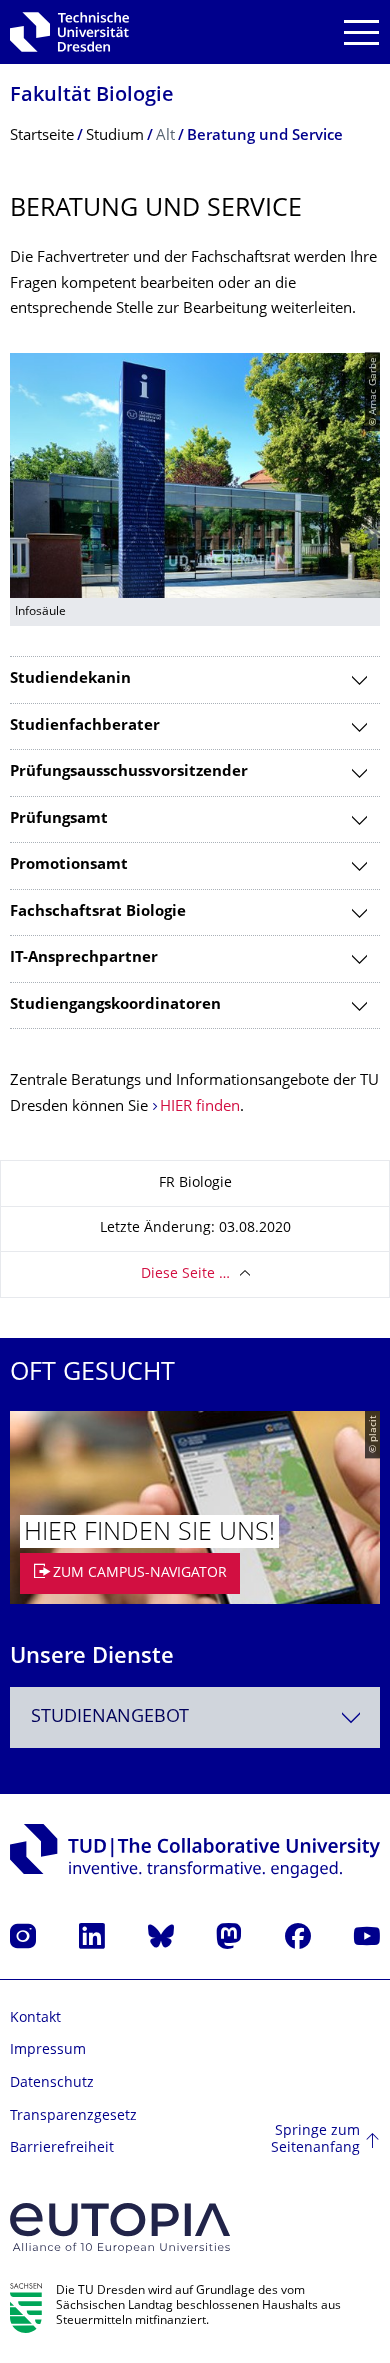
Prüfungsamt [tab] (59, 819)
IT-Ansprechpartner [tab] (84, 958)
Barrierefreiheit (62, 2148)
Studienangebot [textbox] (110, 1717)
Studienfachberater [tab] (85, 726)
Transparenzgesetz (73, 2116)
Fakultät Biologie (92, 96)
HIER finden (200, 1107)
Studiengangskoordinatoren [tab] (115, 1005)
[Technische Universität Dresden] (69, 32)
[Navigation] (361, 32)
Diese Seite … (185, 1274)
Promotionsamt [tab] (69, 865)
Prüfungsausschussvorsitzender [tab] (129, 772)
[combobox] (195, 1717)
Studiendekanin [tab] (70, 679)
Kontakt (35, 2018)
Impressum (48, 2050)
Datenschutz (52, 2083)
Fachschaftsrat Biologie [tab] (98, 912)
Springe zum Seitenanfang (315, 2140)
